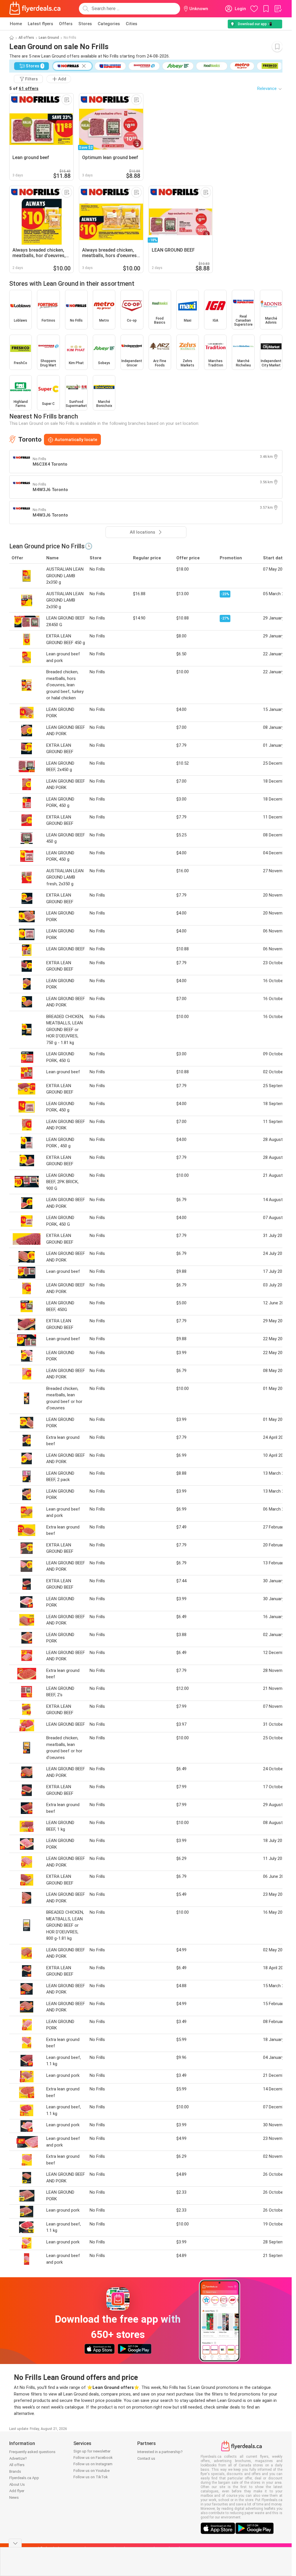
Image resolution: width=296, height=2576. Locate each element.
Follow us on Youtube (91, 2471)
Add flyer (17, 2491)
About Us (17, 2484)
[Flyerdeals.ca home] (35, 9)
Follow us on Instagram (93, 2464)
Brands (15, 2471)
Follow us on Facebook (93, 2458)
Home (16, 24)
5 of (24, 88)
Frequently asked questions (32, 2452)
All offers (26, 38)
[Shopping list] (278, 9)
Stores (85, 24)
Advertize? (18, 2458)
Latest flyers (40, 24)
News (14, 2497)
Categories (109, 24)
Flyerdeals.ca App (24, 2478)
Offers (66, 24)
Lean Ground (49, 38)
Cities (132, 24)
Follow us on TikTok (91, 2477)
